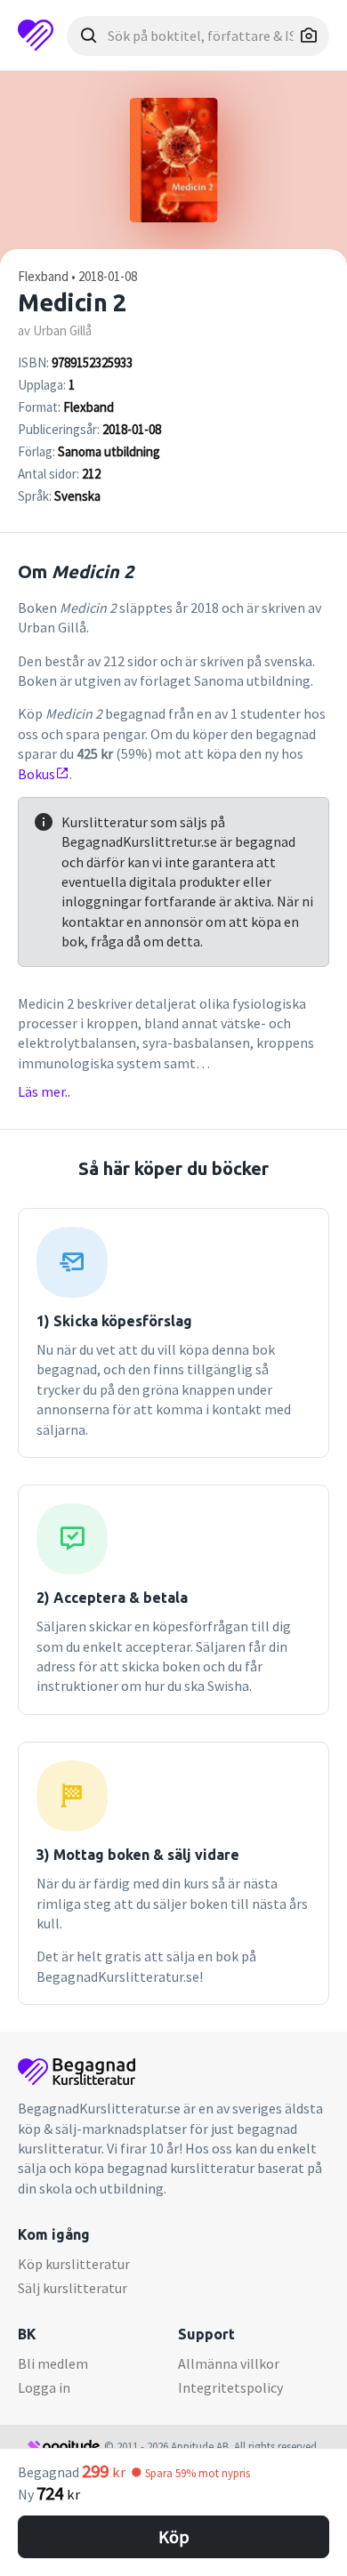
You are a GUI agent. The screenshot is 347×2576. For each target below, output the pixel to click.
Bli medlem (53, 2363)
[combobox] (198, 36)
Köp (174, 2536)
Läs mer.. (44, 1091)
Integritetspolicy (230, 2387)
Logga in (44, 2387)
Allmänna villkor (229, 2363)
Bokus (36, 774)
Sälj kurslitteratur (73, 2288)
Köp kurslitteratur (74, 2264)
